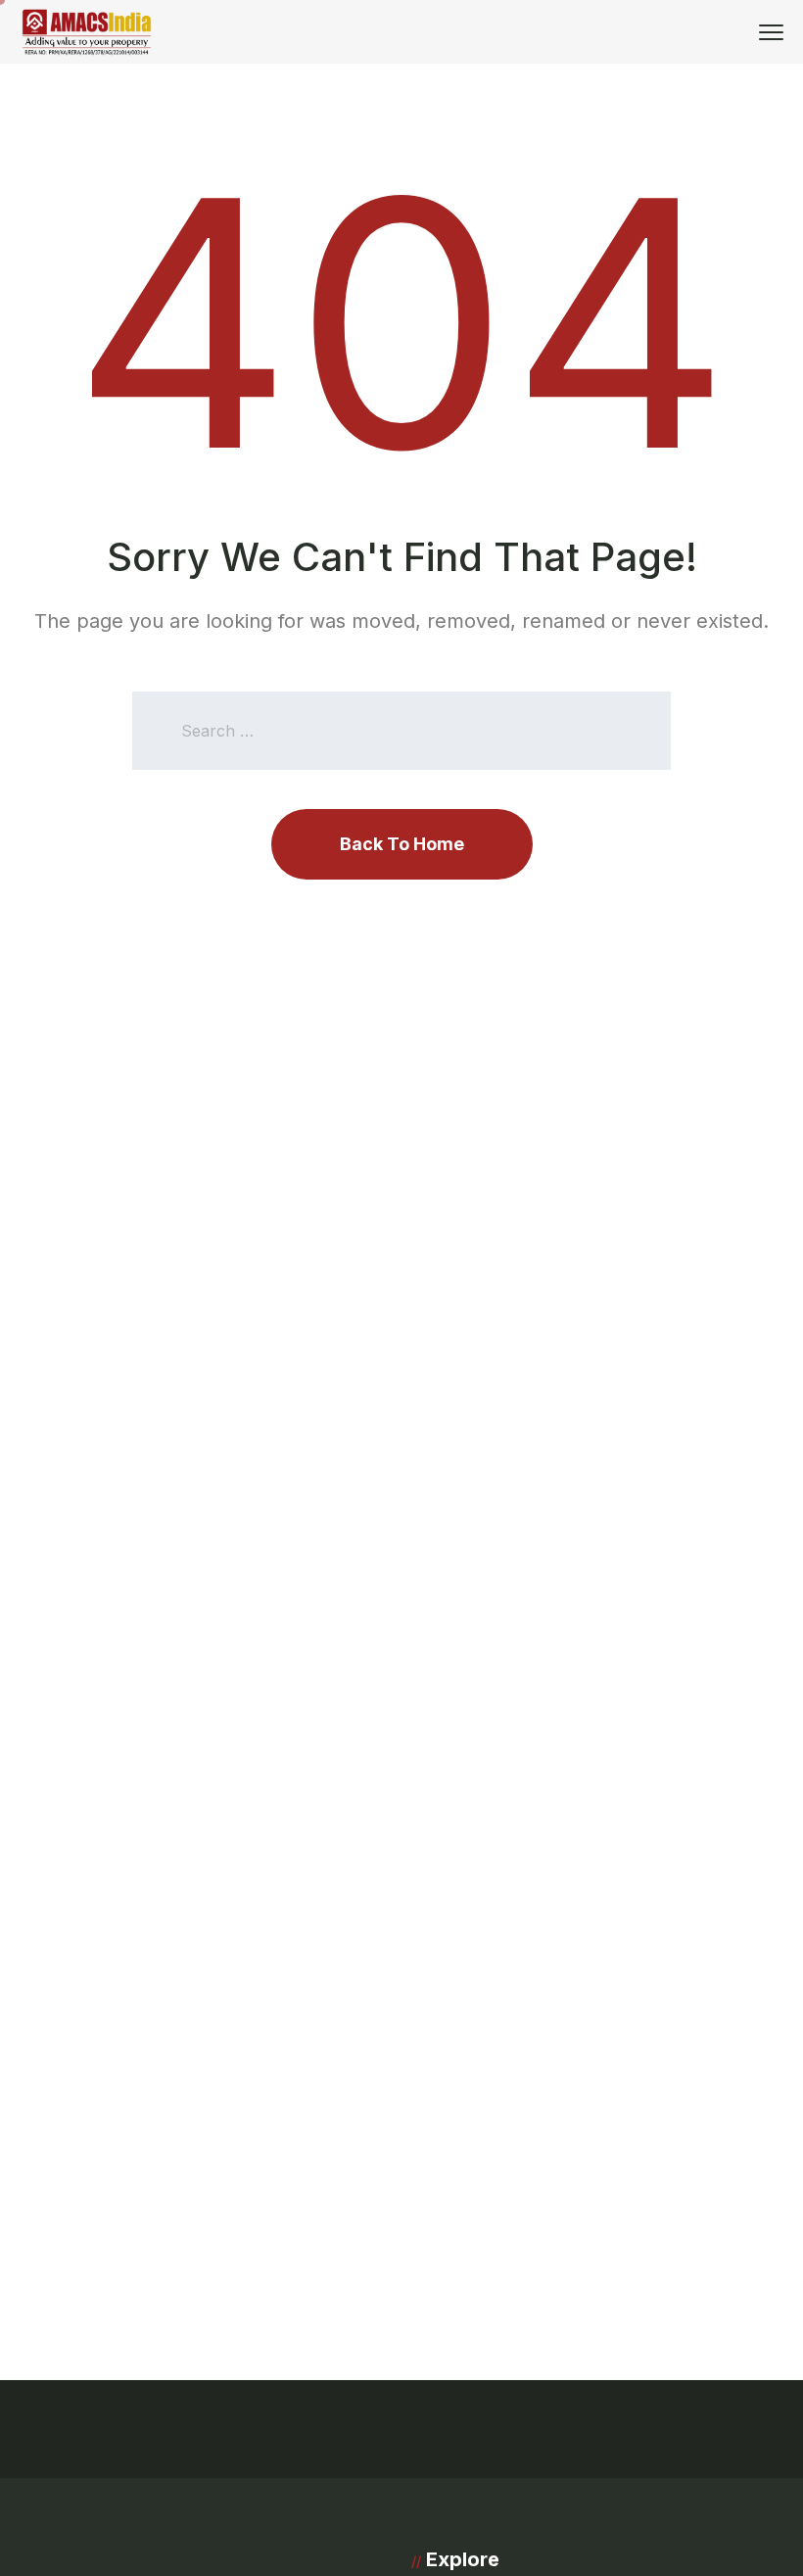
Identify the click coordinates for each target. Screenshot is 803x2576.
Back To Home (402, 844)
